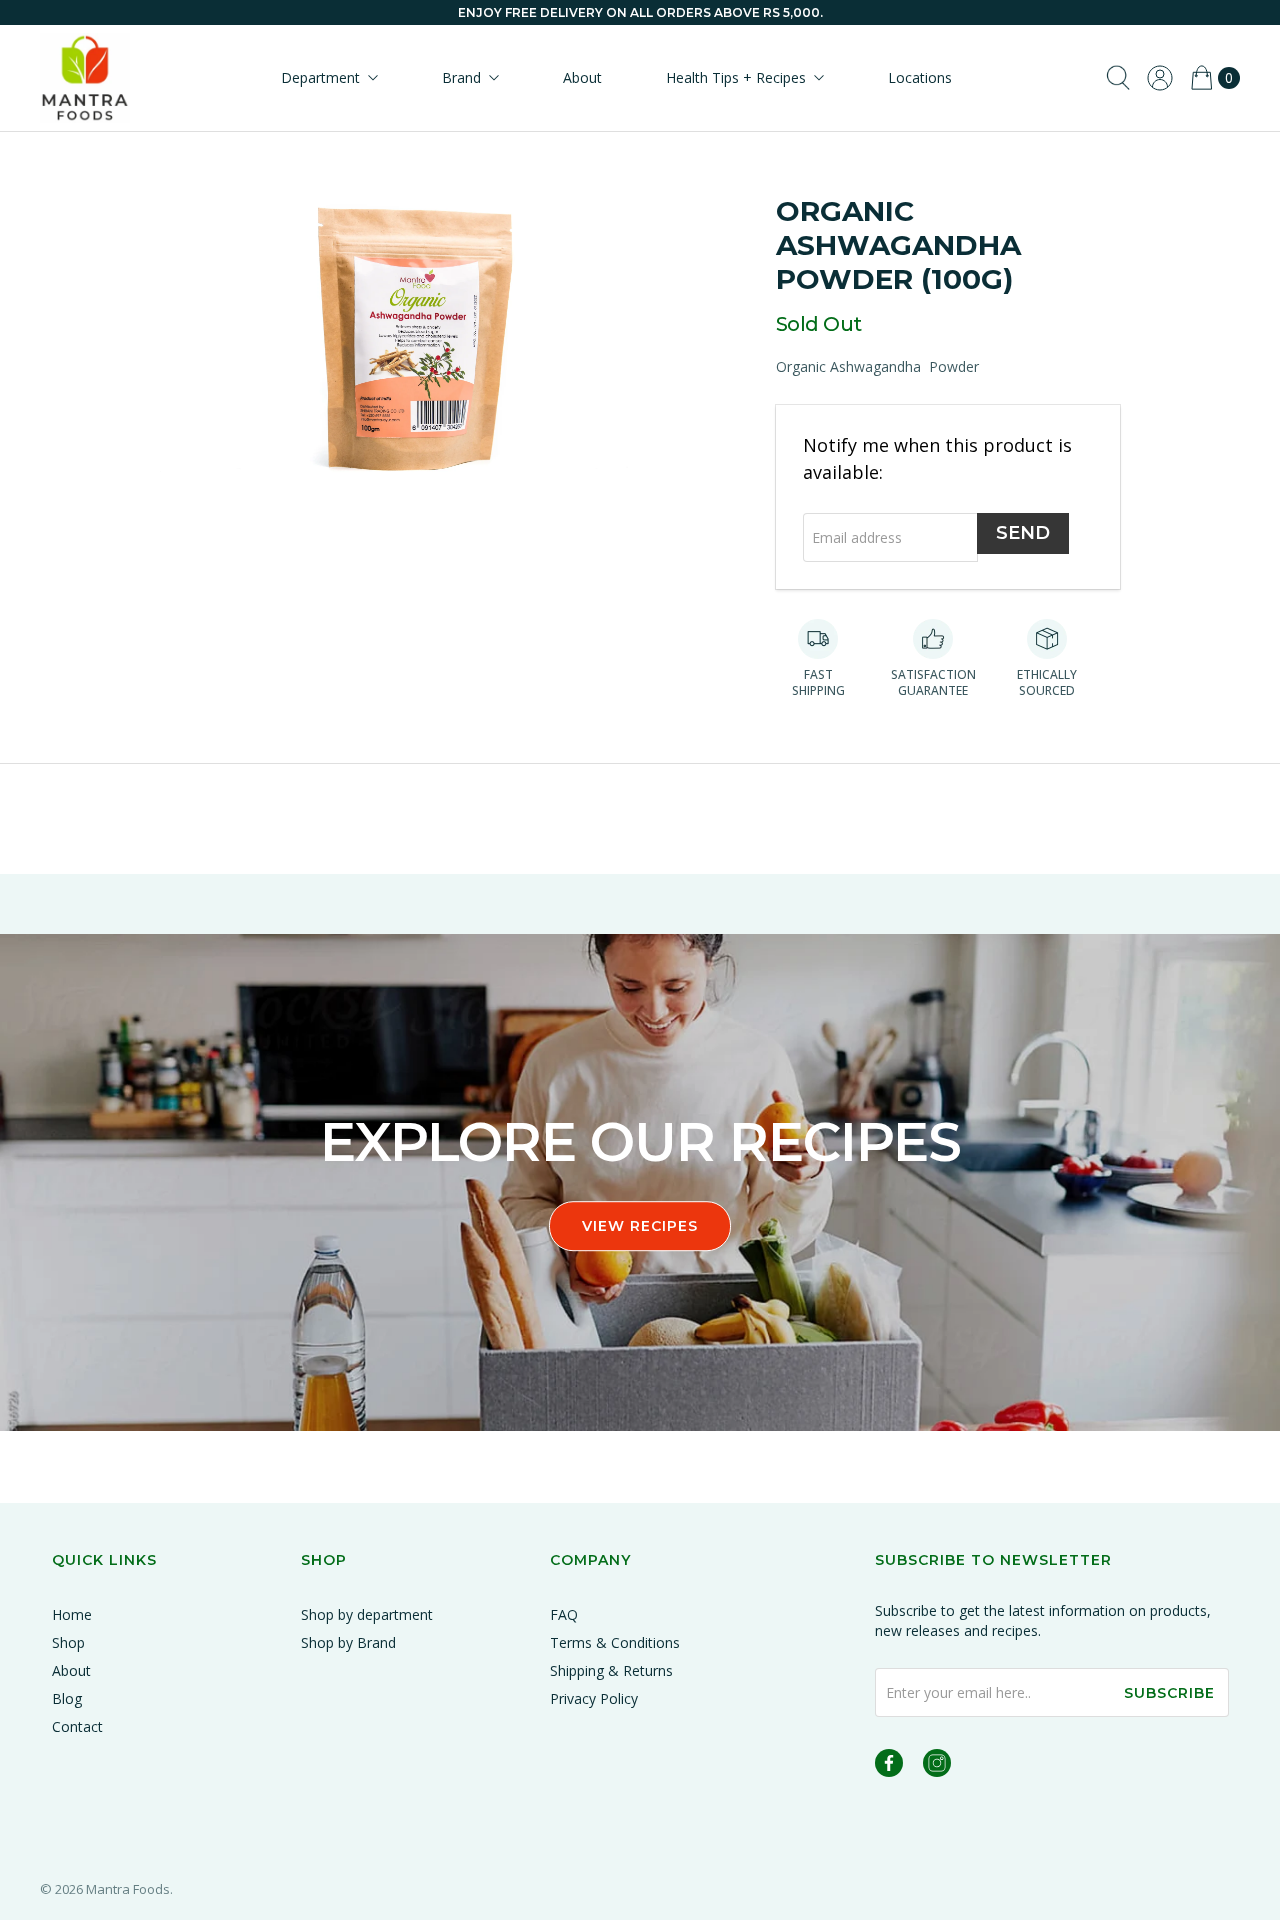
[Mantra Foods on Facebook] (889, 1766)
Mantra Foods (128, 1889)
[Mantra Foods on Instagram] (937, 1766)
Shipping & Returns (611, 1670)
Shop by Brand (348, 1642)
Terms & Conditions (615, 1642)
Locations (920, 77)
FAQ (564, 1614)
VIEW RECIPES (640, 1227)
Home (72, 1614)
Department (320, 77)
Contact (77, 1726)
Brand (461, 77)
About (582, 77)
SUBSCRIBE (1169, 1693)
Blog (67, 1698)
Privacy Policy (594, 1698)
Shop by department (367, 1614)
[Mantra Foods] (85, 78)
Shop (68, 1642)
